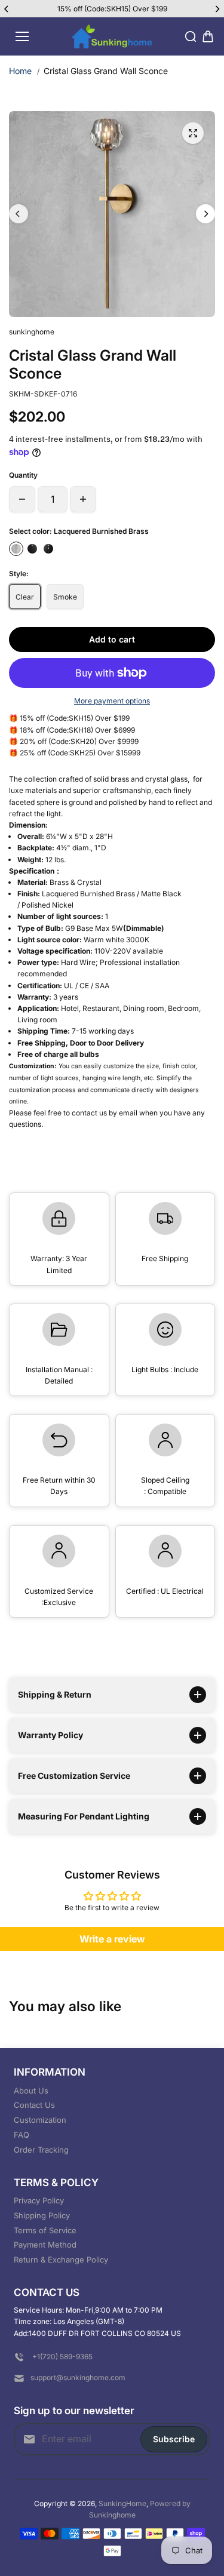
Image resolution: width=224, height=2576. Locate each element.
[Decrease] (22, 499)
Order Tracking (41, 2150)
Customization (40, 2120)
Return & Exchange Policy (61, 2260)
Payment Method (45, 2245)
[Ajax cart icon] (208, 36)
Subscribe (174, 2439)
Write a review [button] (112, 1939)
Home (20, 71)
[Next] (217, 9)
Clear (25, 597)
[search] (191, 36)
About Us (31, 2091)
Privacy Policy (39, 2200)
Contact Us (34, 2105)
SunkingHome (122, 2503)
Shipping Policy (42, 2215)
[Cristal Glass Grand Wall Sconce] (193, 133)
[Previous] (7, 9)
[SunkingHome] (112, 37)
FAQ (22, 2135)
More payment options (112, 701)
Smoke (65, 597)
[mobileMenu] (22, 36)
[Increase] (83, 499)
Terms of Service (45, 2230)
